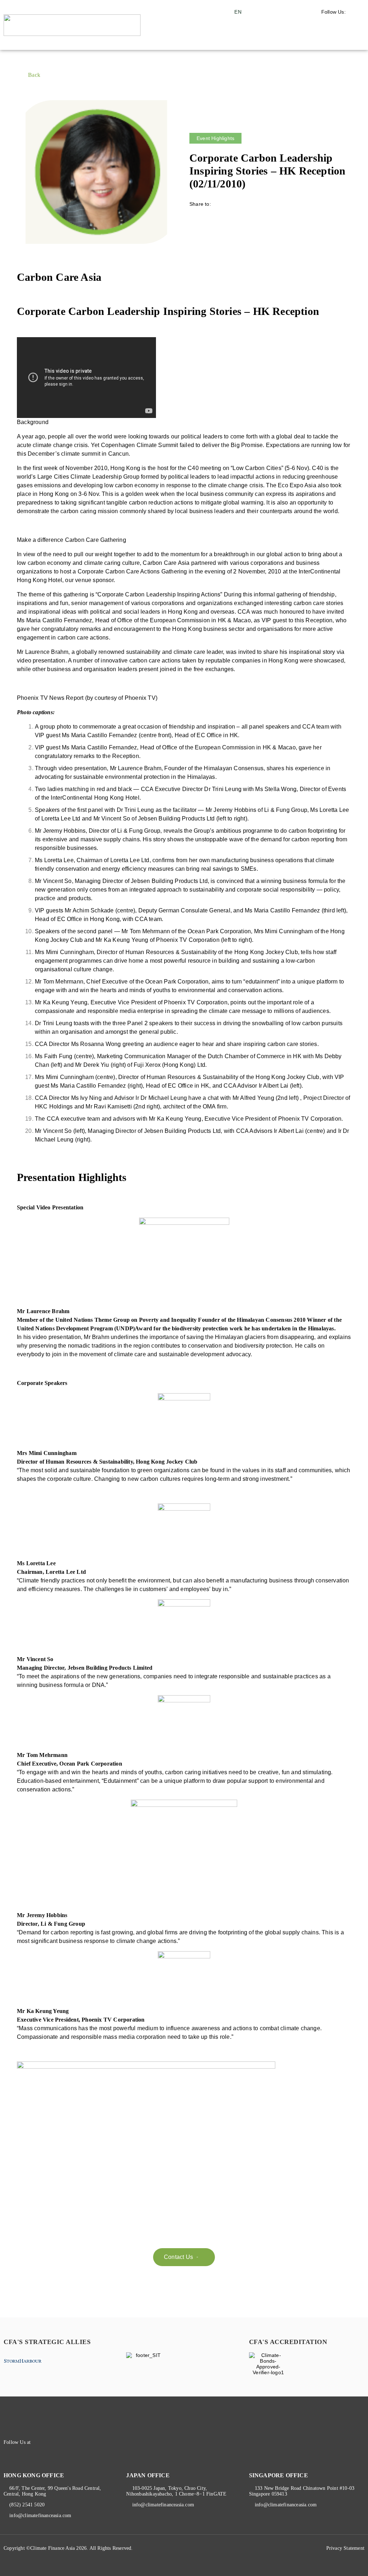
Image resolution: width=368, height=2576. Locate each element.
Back (34, 75)
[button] (345, 39)
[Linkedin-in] (52, 2442)
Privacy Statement (345, 2548)
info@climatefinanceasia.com (40, 2515)
